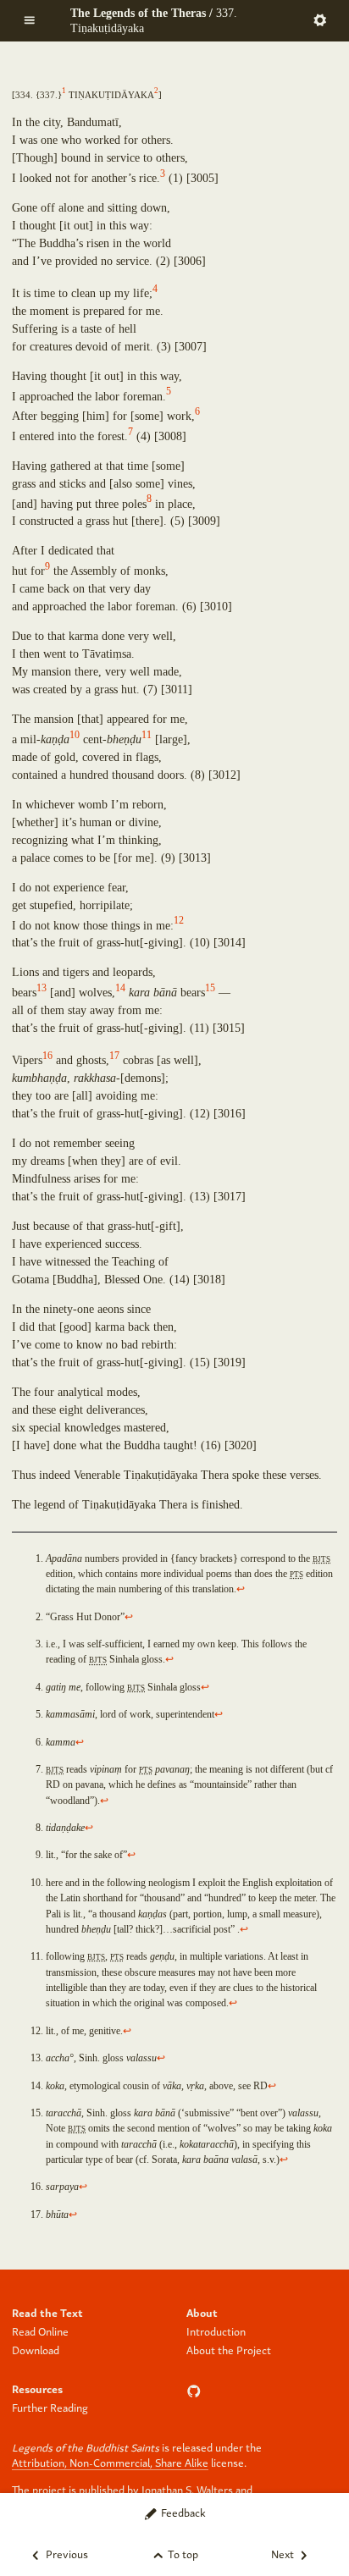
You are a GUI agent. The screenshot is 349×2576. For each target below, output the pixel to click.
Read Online (40, 2331)
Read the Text (47, 2312)
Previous (66, 2554)
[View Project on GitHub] (196, 2388)
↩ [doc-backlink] (241, 1589)
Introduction (216, 2331)
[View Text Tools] (320, 19)
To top (182, 2554)
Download (36, 2350)
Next (284, 2554)
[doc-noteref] (64, 94)
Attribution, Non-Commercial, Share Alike (110, 2462)
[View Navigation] (29, 19)
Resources (37, 2388)
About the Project (229, 2350)
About (202, 2312)
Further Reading (50, 2407)
